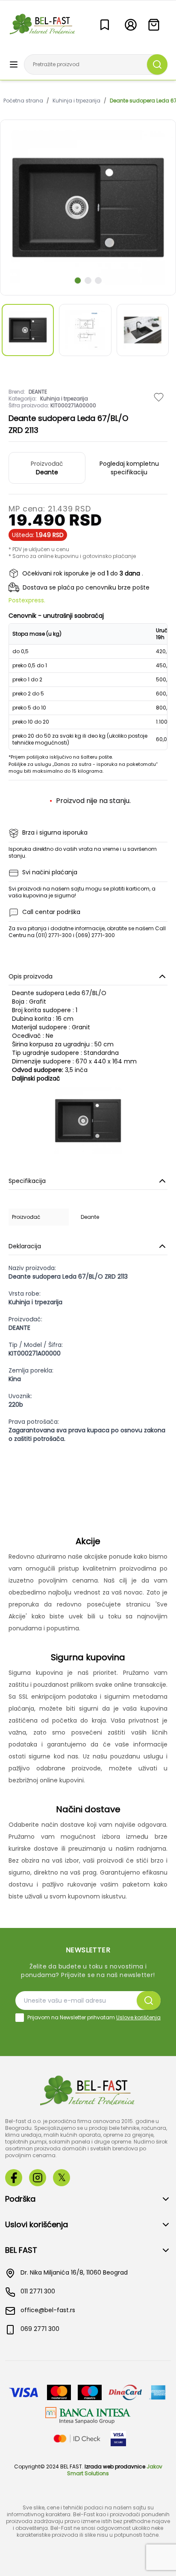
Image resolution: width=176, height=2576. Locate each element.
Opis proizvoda (31, 976)
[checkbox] (20, 2018)
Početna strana (23, 101)
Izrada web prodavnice (115, 2466)
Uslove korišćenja (138, 2017)
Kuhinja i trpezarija (76, 101)
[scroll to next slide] (78, 280)
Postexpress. (27, 600)
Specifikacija (27, 1181)
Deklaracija (25, 1246)
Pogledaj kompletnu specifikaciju (129, 468)
